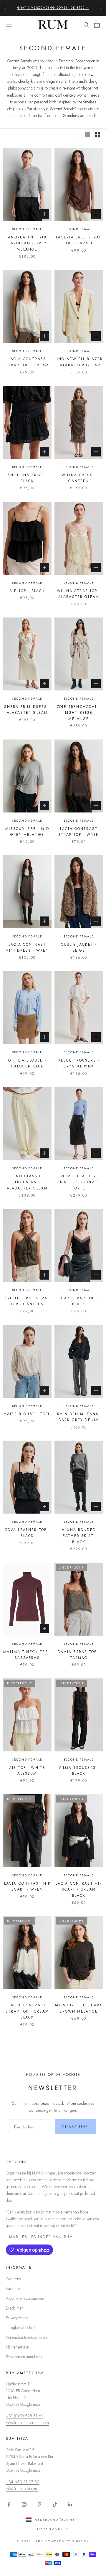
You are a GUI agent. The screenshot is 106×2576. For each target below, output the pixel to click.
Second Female (27, 229)
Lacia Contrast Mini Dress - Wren (27, 947)
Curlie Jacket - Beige (79, 947)
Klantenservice (17, 2347)
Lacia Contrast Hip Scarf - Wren (27, 1886)
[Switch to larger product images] (87, 135)
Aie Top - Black (27, 591)
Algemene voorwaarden (25, 2298)
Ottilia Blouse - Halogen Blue (27, 1063)
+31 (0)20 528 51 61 (24, 2416)
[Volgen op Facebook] (9, 2505)
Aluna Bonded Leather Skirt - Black (79, 1536)
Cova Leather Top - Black (27, 1533)
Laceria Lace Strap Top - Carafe (79, 240)
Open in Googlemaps (23, 2404)
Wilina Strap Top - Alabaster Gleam (79, 594)
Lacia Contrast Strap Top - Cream (27, 362)
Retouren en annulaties (24, 2357)
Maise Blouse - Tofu (27, 1414)
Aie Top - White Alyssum (27, 1771)
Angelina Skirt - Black (27, 478)
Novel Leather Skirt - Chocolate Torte (79, 1182)
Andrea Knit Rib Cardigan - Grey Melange (27, 243)
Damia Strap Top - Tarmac (79, 1655)
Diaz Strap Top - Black (79, 1301)
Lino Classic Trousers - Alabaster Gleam (27, 1182)
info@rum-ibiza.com (22, 2489)
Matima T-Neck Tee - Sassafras (27, 1655)
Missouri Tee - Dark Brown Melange (79, 2008)
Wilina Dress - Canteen (79, 478)
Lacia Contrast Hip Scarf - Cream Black (79, 1890)
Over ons (13, 2279)
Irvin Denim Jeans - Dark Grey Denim (79, 1417)
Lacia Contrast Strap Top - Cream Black (27, 2011)
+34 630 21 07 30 (23, 2482)
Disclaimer (14, 2308)
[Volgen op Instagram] (24, 2505)
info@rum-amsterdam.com (27, 2423)
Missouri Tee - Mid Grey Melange (27, 832)
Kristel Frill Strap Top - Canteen (27, 1301)
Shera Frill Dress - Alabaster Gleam (27, 710)
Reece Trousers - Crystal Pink (79, 1063)
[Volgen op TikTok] (55, 2505)
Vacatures (14, 2289)
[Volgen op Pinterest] (39, 2505)
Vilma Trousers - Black (79, 1771)
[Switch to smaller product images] (97, 135)
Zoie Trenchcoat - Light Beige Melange (79, 713)
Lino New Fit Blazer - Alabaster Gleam (79, 362)
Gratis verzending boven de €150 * (53, 8)
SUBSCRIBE (75, 2127)
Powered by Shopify (67, 2541)
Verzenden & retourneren (26, 2337)
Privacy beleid (17, 2318)
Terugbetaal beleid (20, 2328)
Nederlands (50, 2529)
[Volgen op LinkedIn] (70, 2505)
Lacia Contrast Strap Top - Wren (79, 832)
